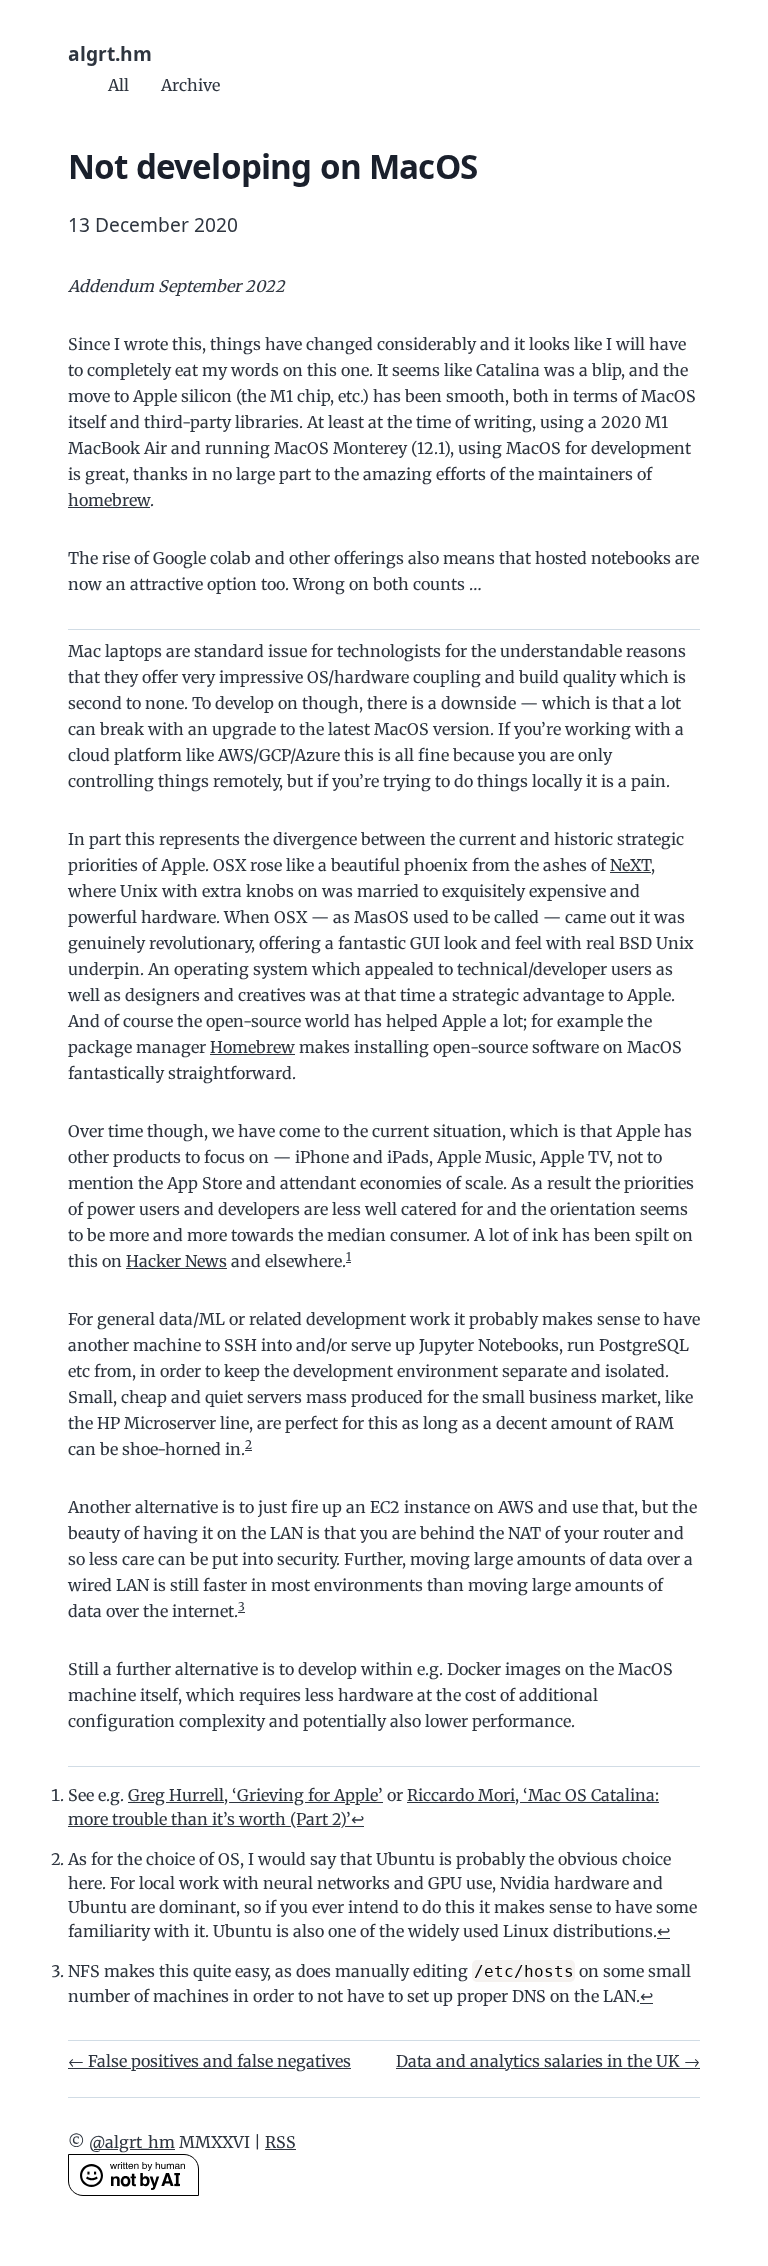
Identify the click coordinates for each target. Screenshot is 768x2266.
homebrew (109, 500)
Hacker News (176, 1261)
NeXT (630, 865)
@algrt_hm (132, 2142)
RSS (280, 2142)
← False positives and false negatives (209, 2061)
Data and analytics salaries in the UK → (548, 2061)
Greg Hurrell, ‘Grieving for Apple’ (255, 1795)
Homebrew (252, 1047)
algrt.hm (110, 53)
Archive (190, 85)
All (118, 85)
